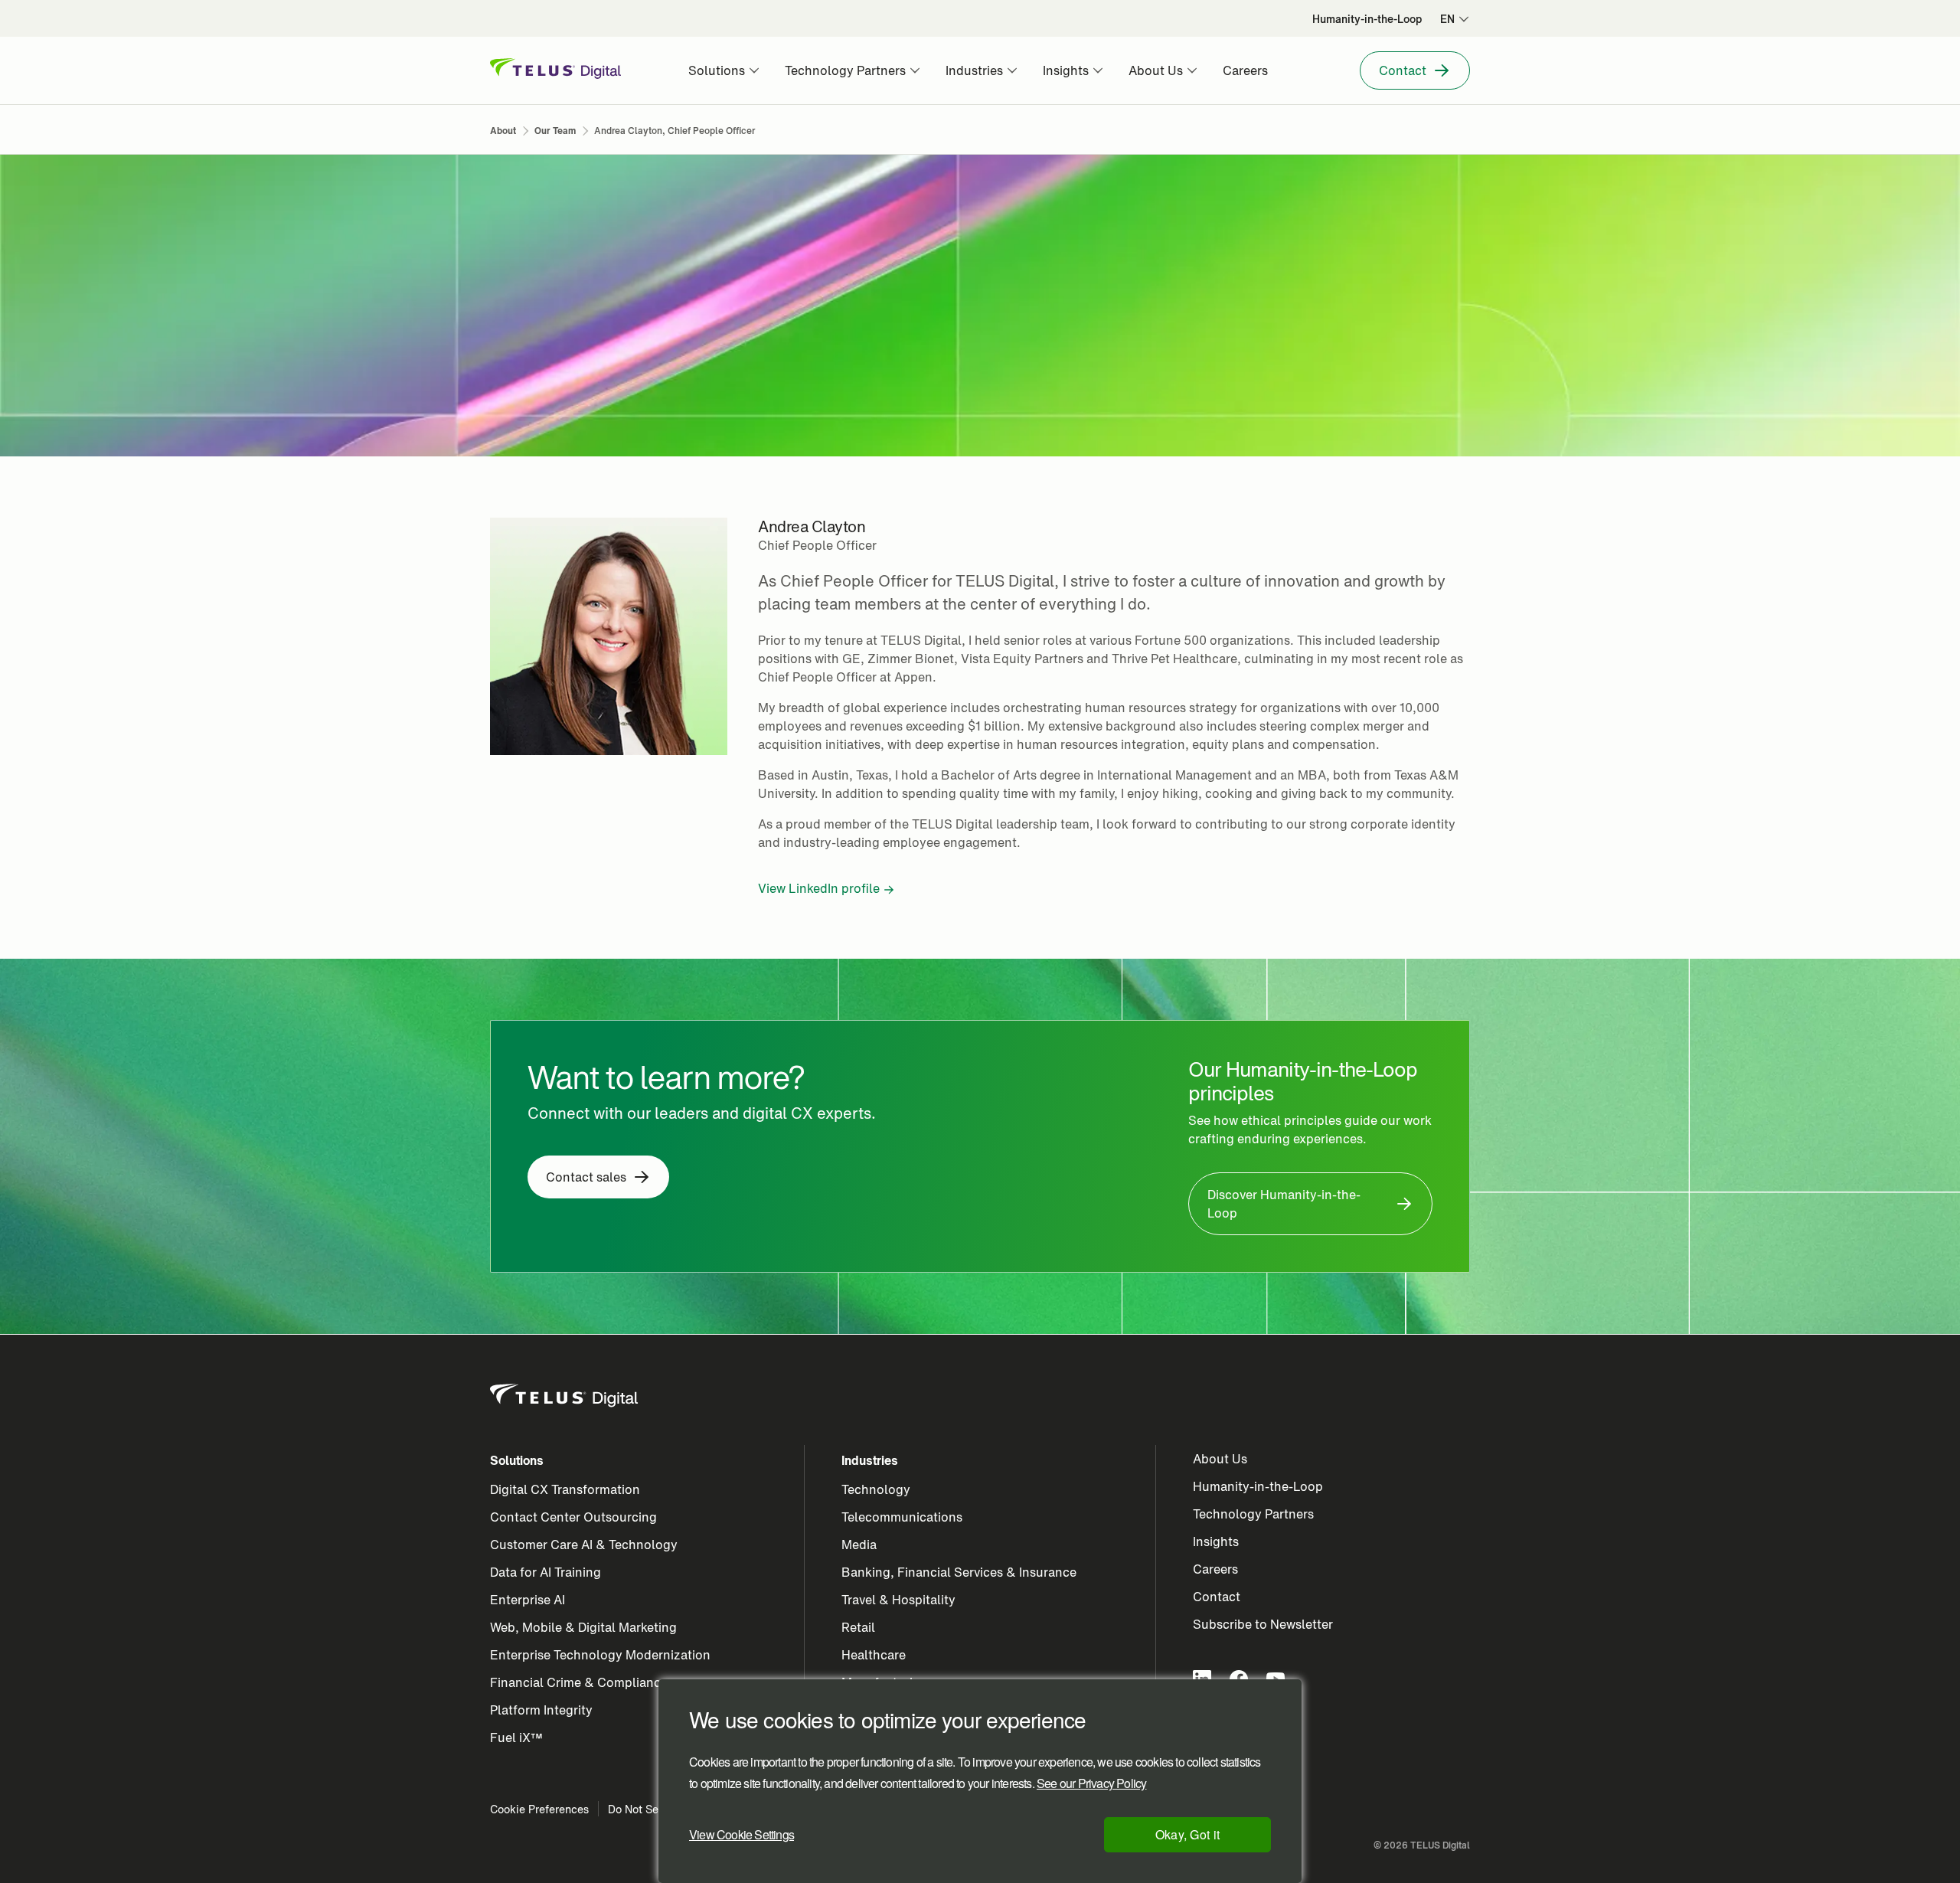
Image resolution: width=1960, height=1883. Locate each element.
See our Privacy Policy (1091, 1783)
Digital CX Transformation (565, 1489)
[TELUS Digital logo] (565, 1396)
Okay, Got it (1188, 1834)
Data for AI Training (546, 1572)
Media (859, 1545)
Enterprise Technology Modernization (600, 1655)
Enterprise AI (528, 1600)
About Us (1220, 1459)
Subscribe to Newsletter (1263, 1624)
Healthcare (874, 1655)
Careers (1215, 1569)
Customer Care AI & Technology (584, 1545)
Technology (876, 1489)
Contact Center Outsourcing (573, 1517)
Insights (1216, 1541)
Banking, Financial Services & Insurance (959, 1572)
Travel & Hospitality (898, 1600)
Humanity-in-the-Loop (1258, 1486)
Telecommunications (902, 1517)
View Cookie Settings (742, 1834)
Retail (858, 1627)
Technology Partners (1253, 1514)
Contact (1217, 1597)
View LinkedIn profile (819, 888)
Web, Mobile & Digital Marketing (583, 1627)
